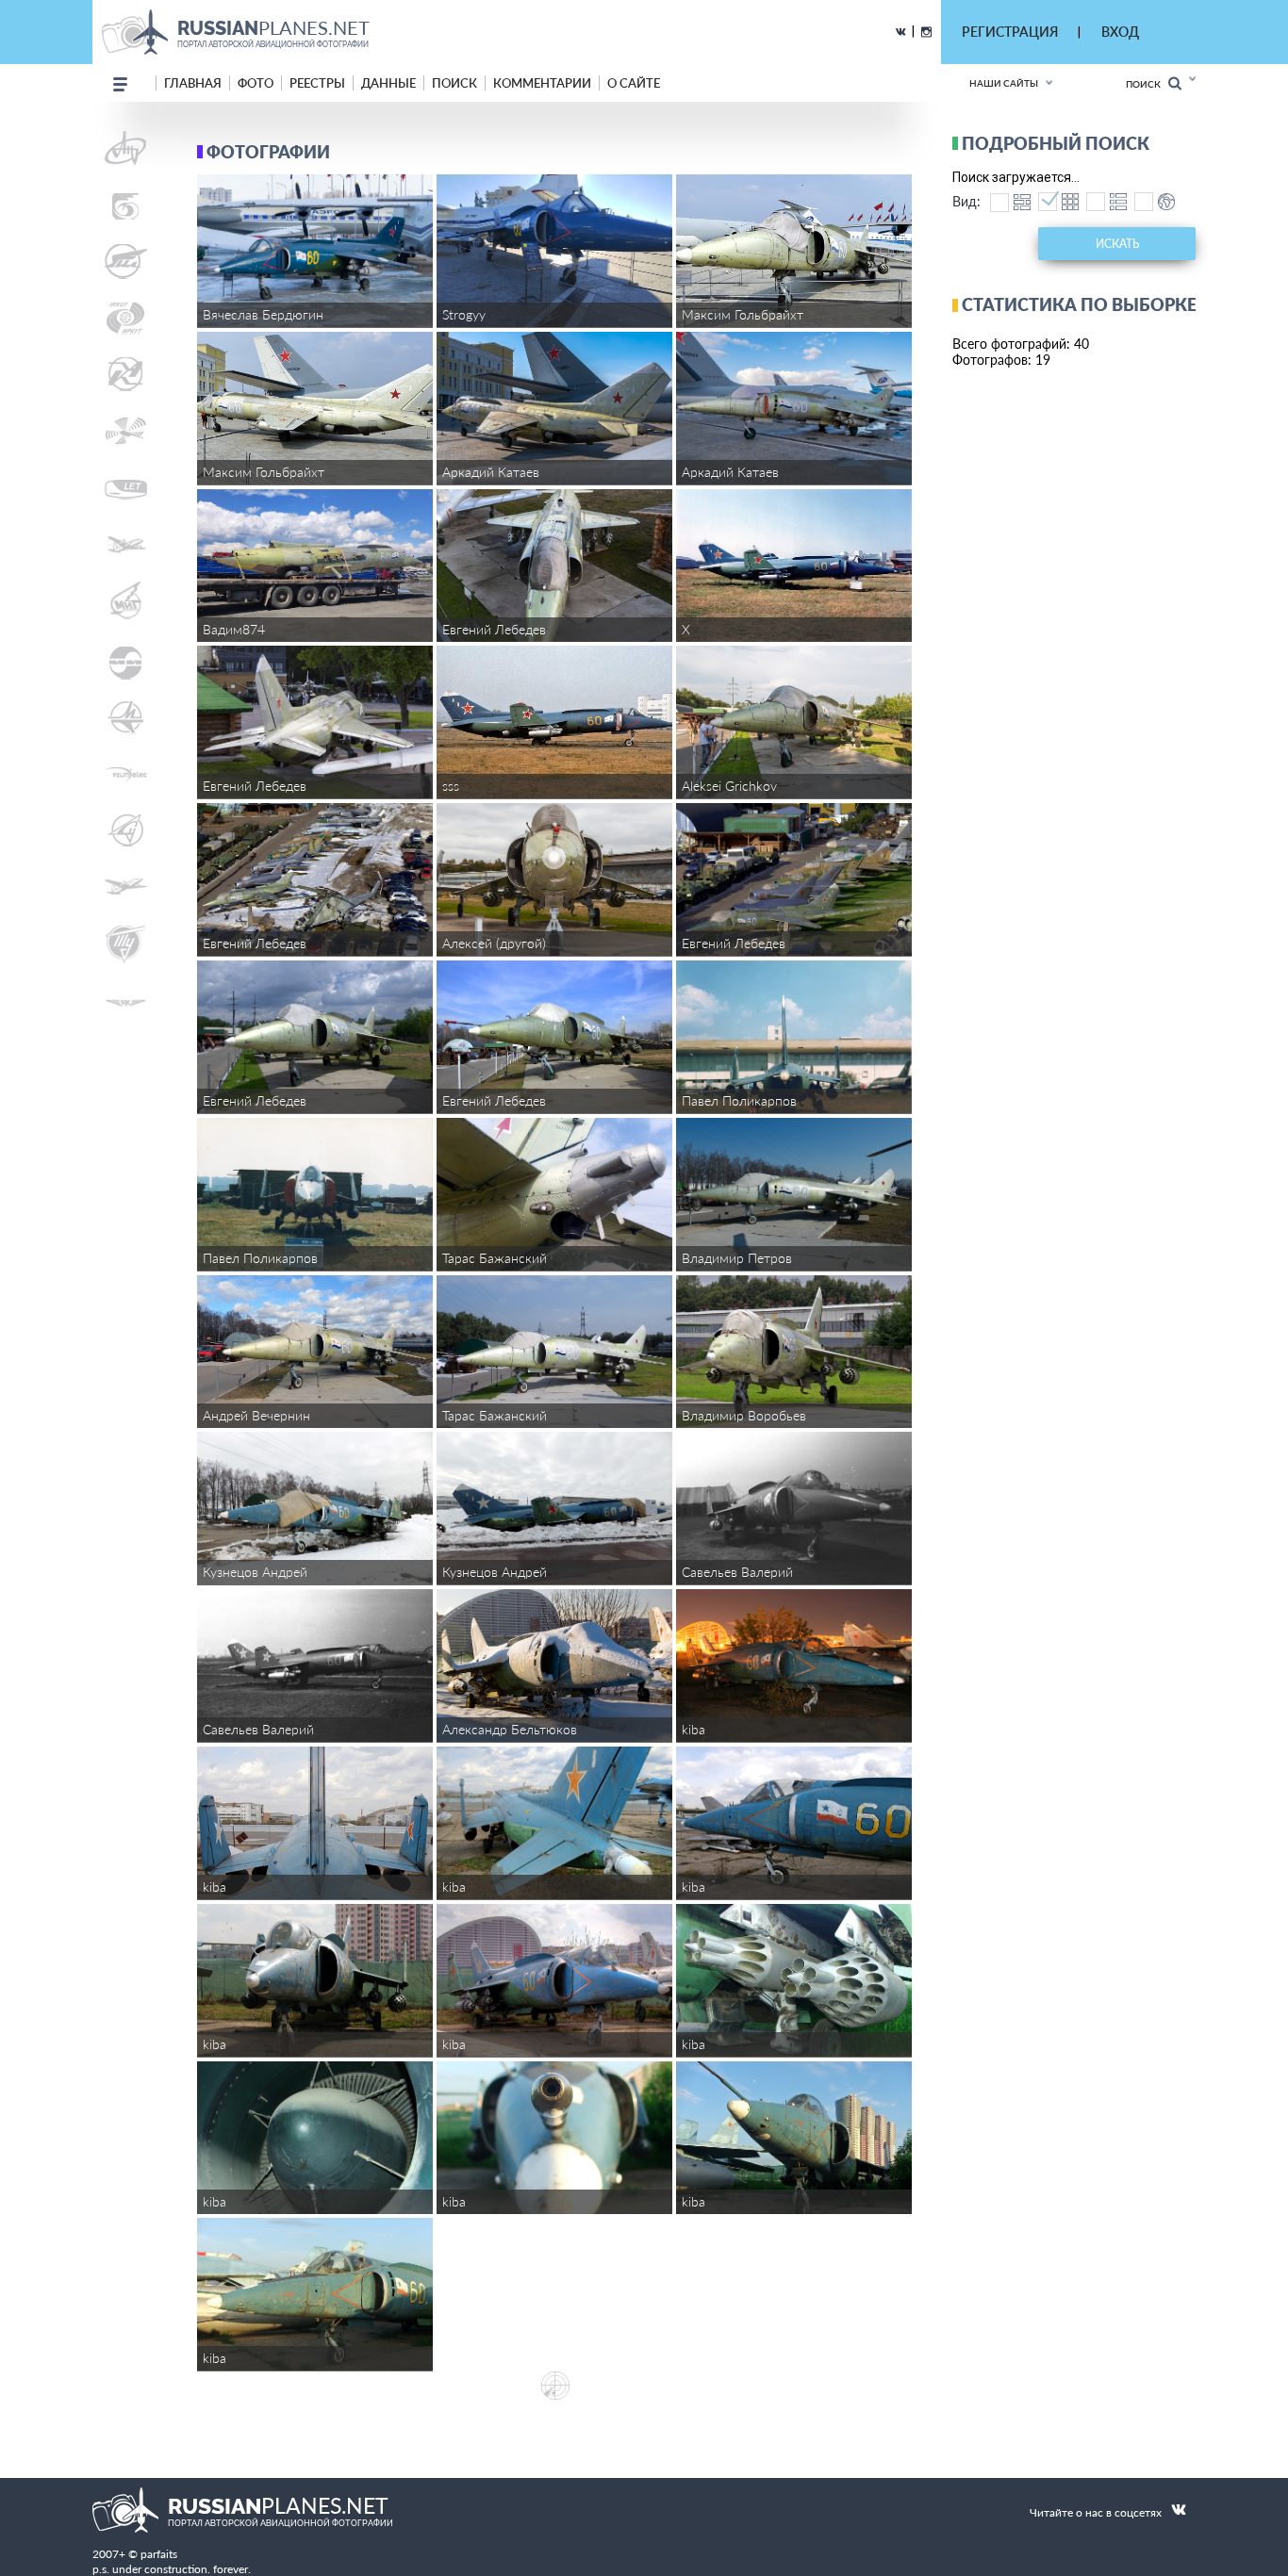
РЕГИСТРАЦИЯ (1010, 32)
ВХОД (1120, 32)
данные (388, 83)
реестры (317, 83)
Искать (1117, 244)
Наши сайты (1004, 83)
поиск (454, 83)
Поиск (1147, 84)
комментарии (542, 83)
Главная (193, 83)
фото (256, 83)
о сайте (634, 83)
